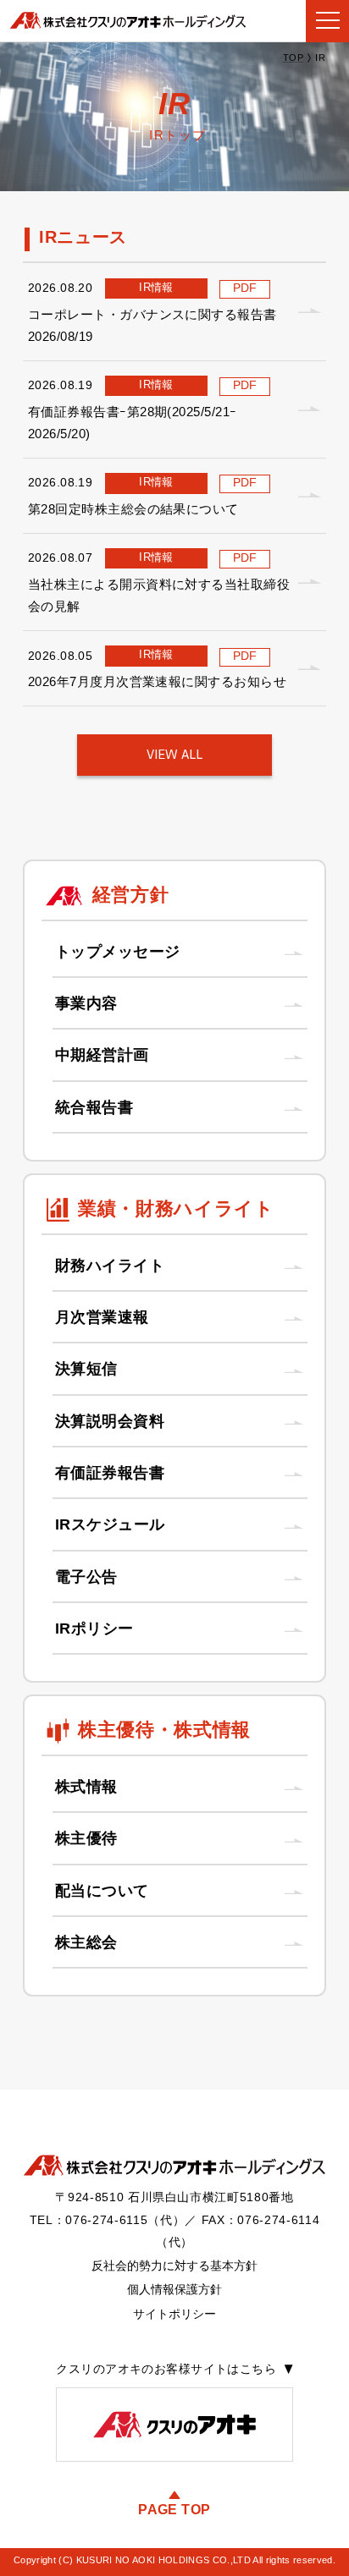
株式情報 (86, 1787)
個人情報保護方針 (174, 2289)
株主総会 (86, 1942)
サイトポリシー (174, 2314)
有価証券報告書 (110, 1473)
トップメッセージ (118, 952)
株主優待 (86, 1838)
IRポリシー (94, 1629)
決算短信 (86, 1369)
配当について (102, 1891)
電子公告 (86, 1577)
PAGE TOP (174, 2509)
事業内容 (86, 1003)
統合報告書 (94, 1107)
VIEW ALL (174, 755)
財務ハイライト (110, 1266)
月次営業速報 (102, 1317)
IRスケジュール (110, 1524)
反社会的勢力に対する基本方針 (174, 2266)
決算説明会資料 (110, 1421)
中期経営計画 (102, 1055)
